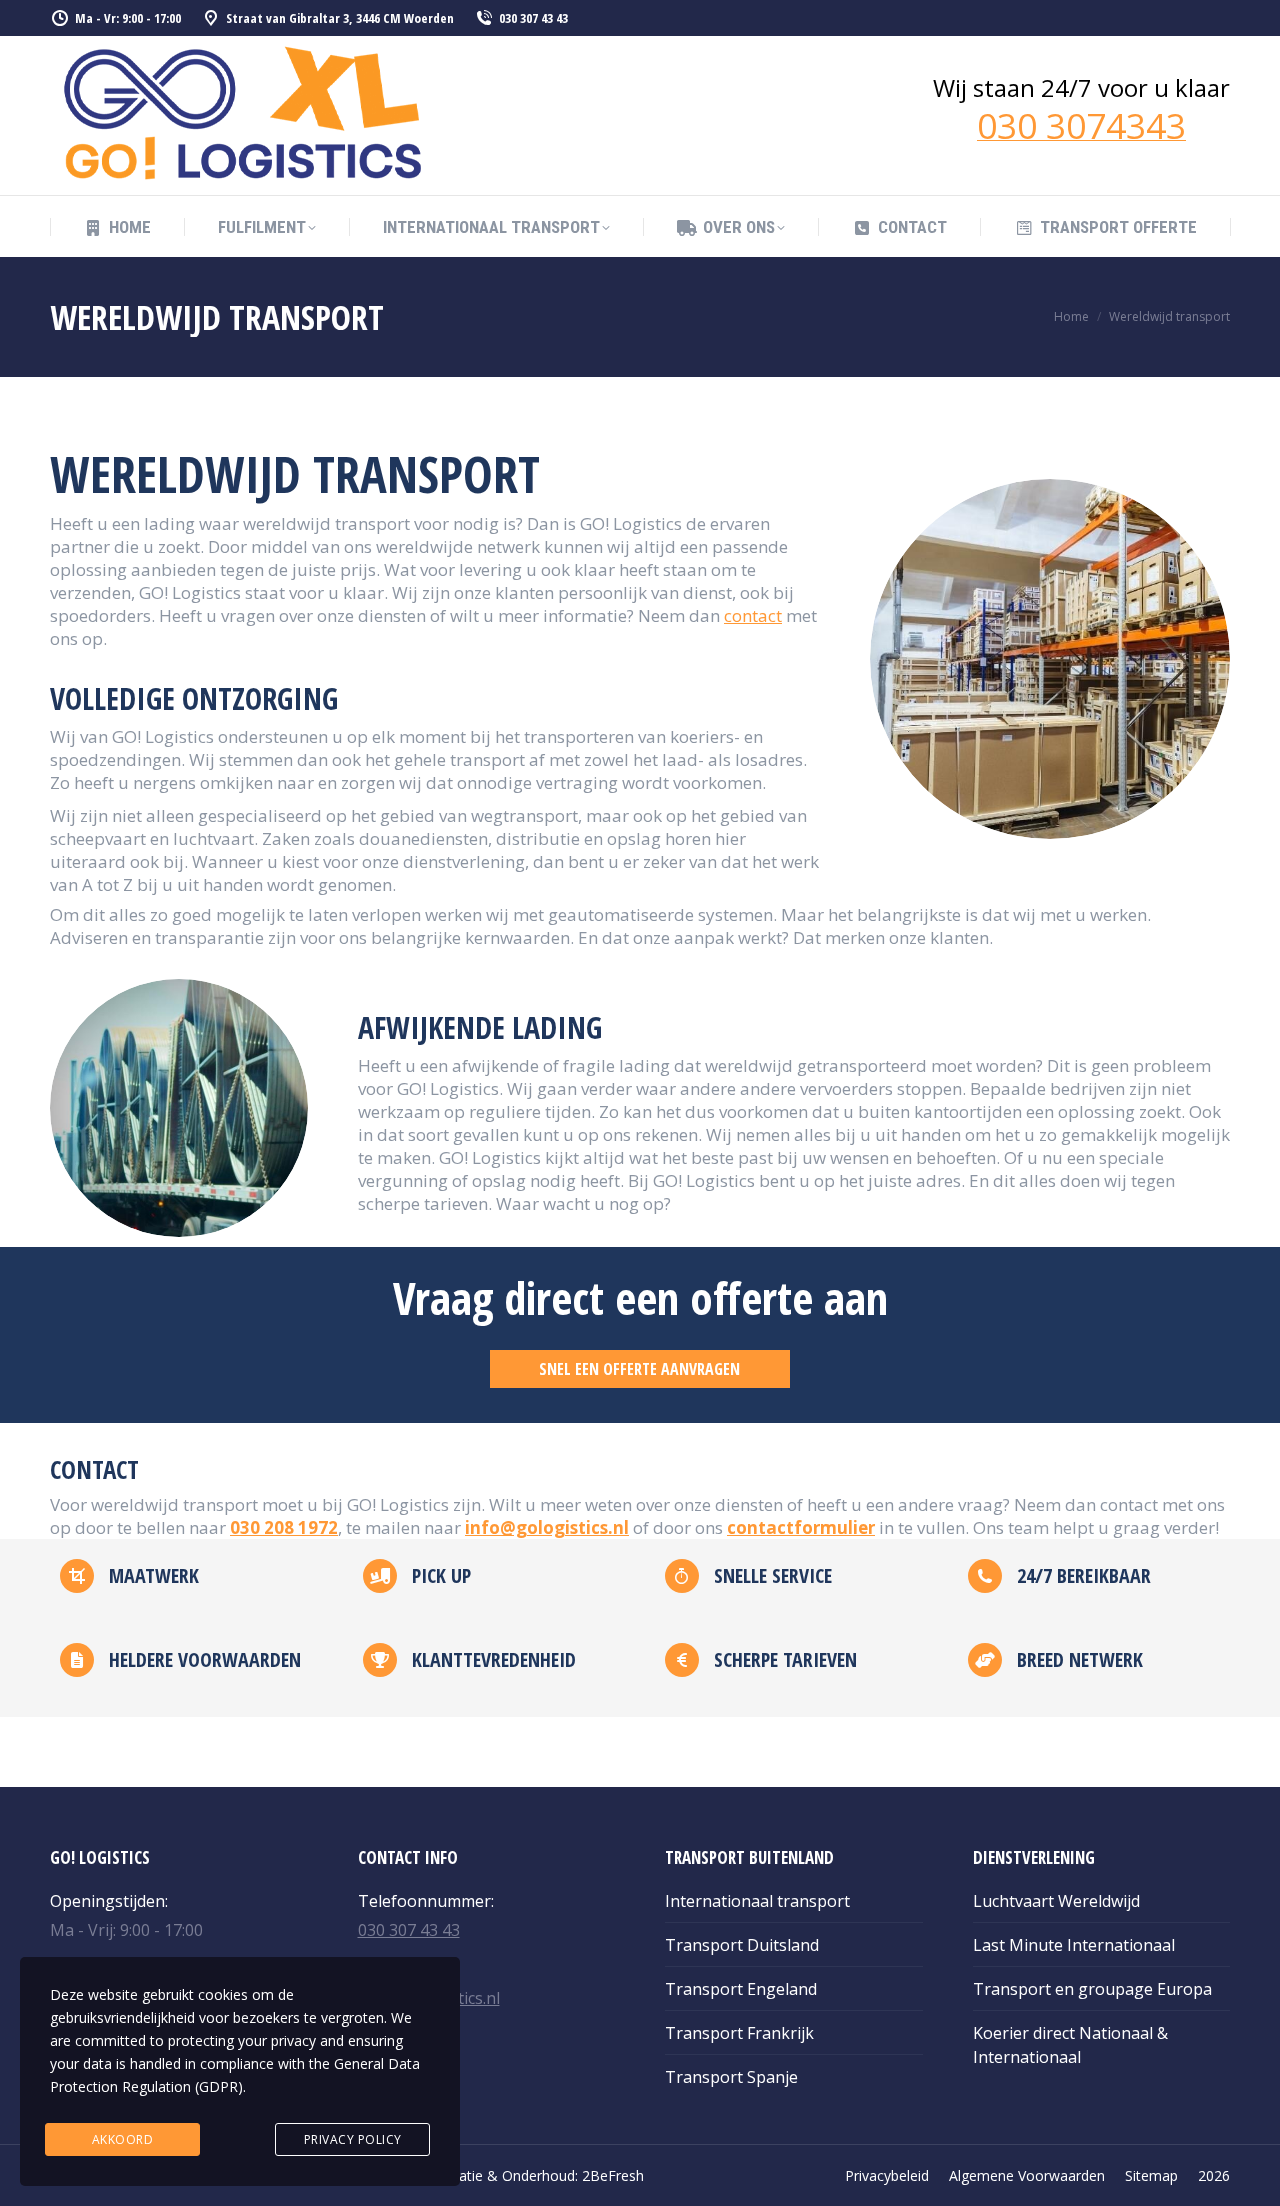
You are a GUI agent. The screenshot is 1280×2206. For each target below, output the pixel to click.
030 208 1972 (284, 1527)
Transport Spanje (731, 2077)
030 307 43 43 (533, 18)
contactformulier (801, 1527)
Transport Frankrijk (739, 2033)
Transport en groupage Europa (1092, 1989)
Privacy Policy (353, 2139)
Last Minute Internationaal (1074, 1945)
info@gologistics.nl (547, 1527)
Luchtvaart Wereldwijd (1056, 1901)
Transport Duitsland (742, 1945)
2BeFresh (613, 2175)
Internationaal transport (757, 1901)
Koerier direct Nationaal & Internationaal (1070, 2045)
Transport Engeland (741, 1989)
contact (753, 615)
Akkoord (123, 2139)
